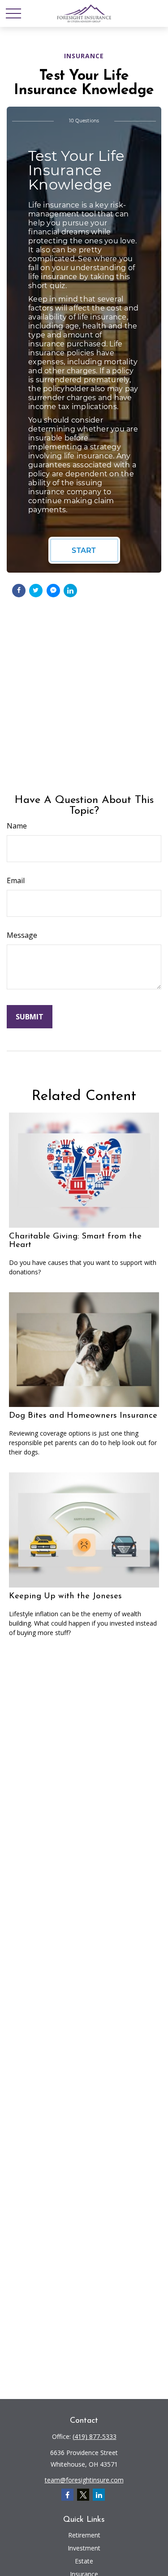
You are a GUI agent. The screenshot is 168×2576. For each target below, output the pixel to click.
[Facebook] (67, 2495)
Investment (84, 2548)
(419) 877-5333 (95, 2436)
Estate (84, 2561)
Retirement (84, 2535)
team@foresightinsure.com (84, 2480)
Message (22, 935)
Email (16, 880)
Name (17, 826)
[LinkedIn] (99, 2495)
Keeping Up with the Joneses (65, 1596)
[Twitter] (83, 2495)
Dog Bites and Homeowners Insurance (83, 1416)
